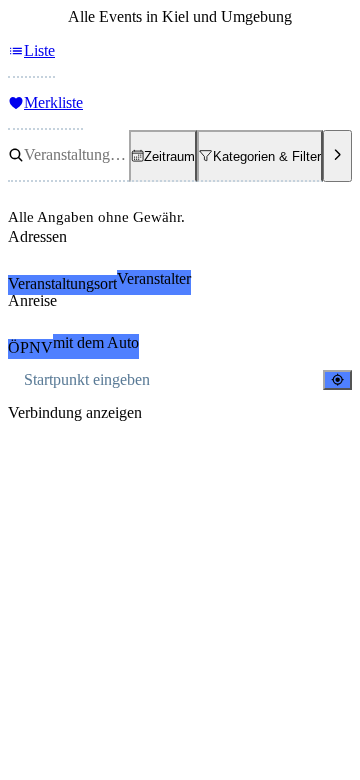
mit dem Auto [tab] (96, 342)
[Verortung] (337, 379)
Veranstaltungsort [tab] (62, 283)
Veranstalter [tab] (154, 278)
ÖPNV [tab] (30, 347)
